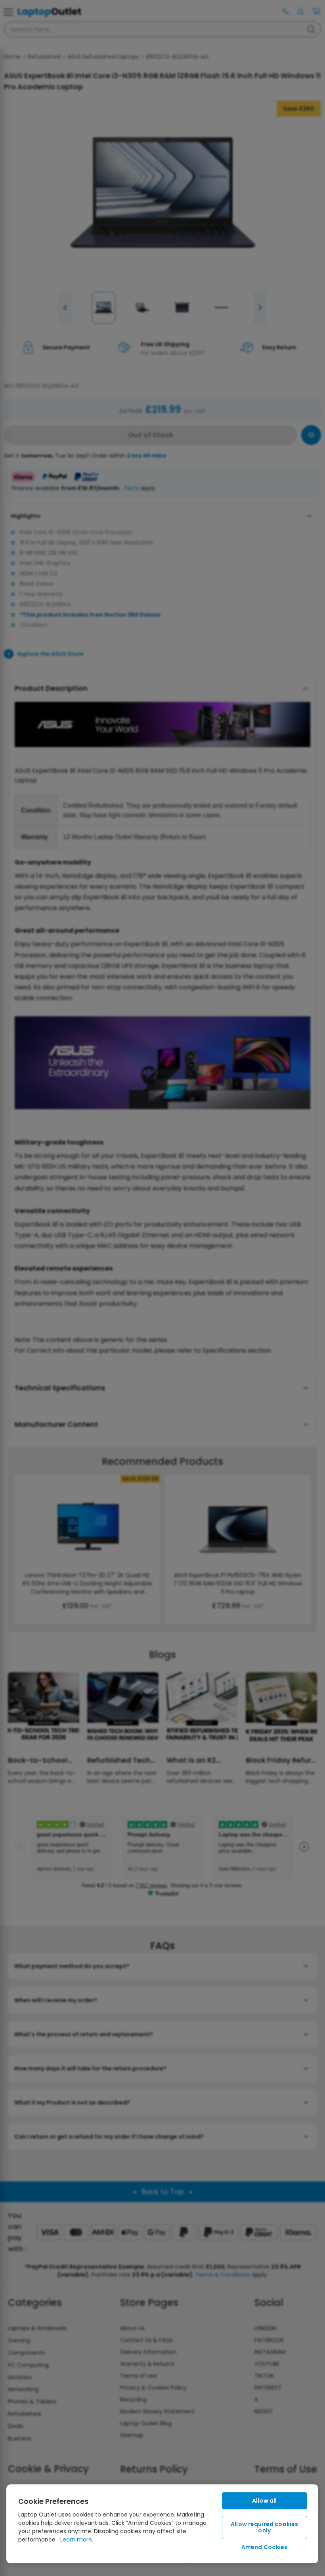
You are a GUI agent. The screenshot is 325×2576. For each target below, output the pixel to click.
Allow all (264, 2501)
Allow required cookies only (264, 2527)
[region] (162, 2524)
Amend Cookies (265, 2547)
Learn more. (77, 2540)
